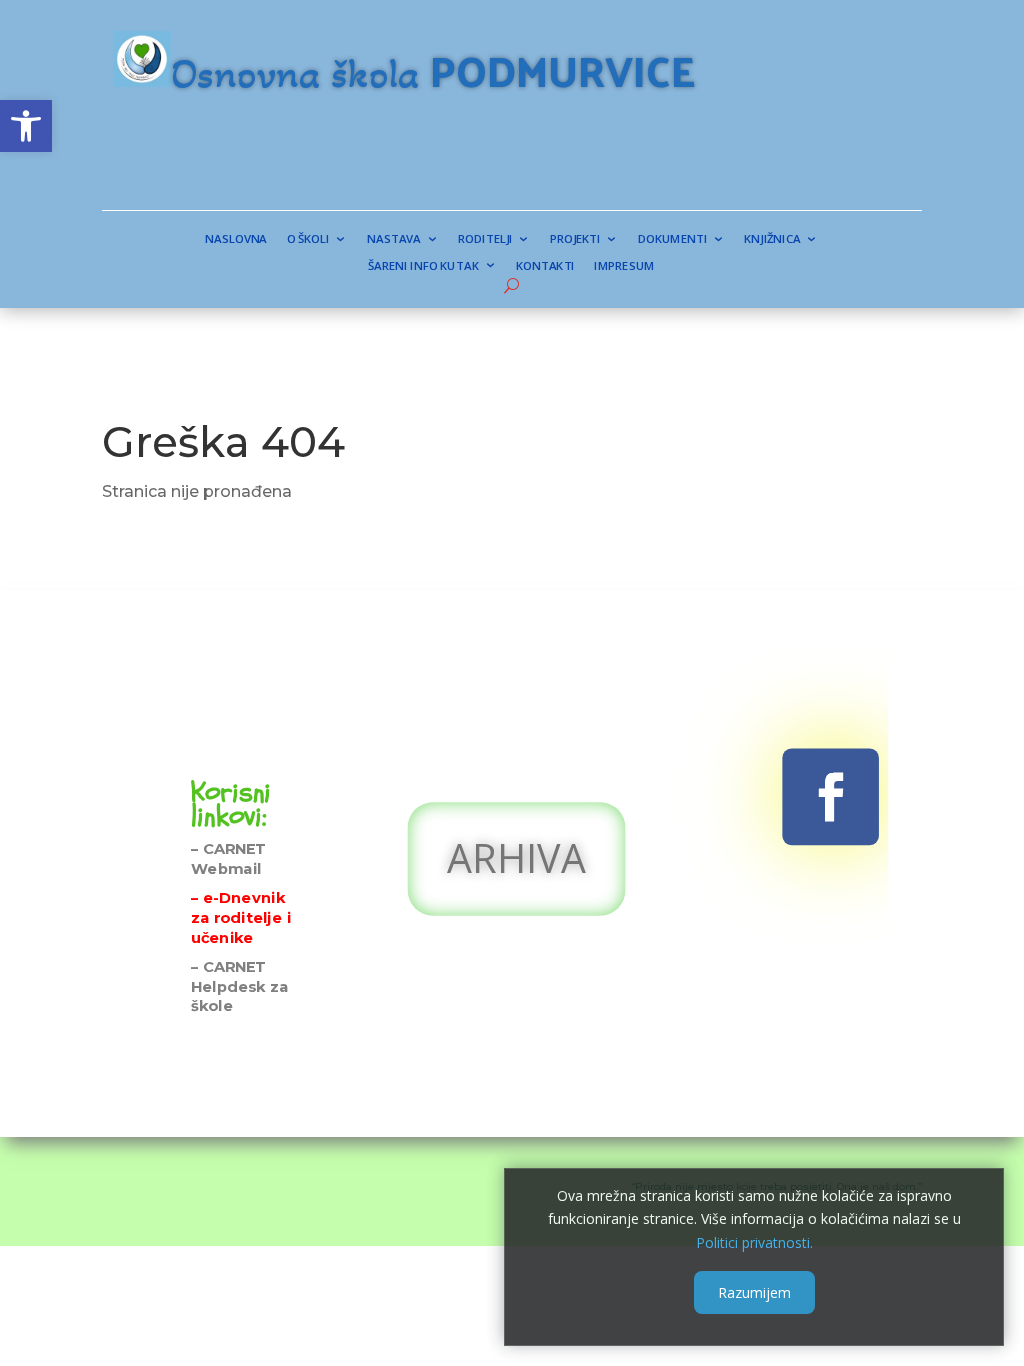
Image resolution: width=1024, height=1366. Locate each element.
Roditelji (486, 240)
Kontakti (545, 266)
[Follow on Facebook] (831, 797)
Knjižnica (773, 240)
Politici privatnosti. (754, 1242)
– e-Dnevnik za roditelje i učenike (241, 917)
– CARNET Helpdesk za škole (240, 986)
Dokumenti (673, 240)
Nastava (394, 240)
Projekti (575, 240)
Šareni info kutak (424, 266)
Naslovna (236, 240)
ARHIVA (516, 856)
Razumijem (754, 1292)
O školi (308, 240)
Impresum (625, 266)
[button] (26, 126)
